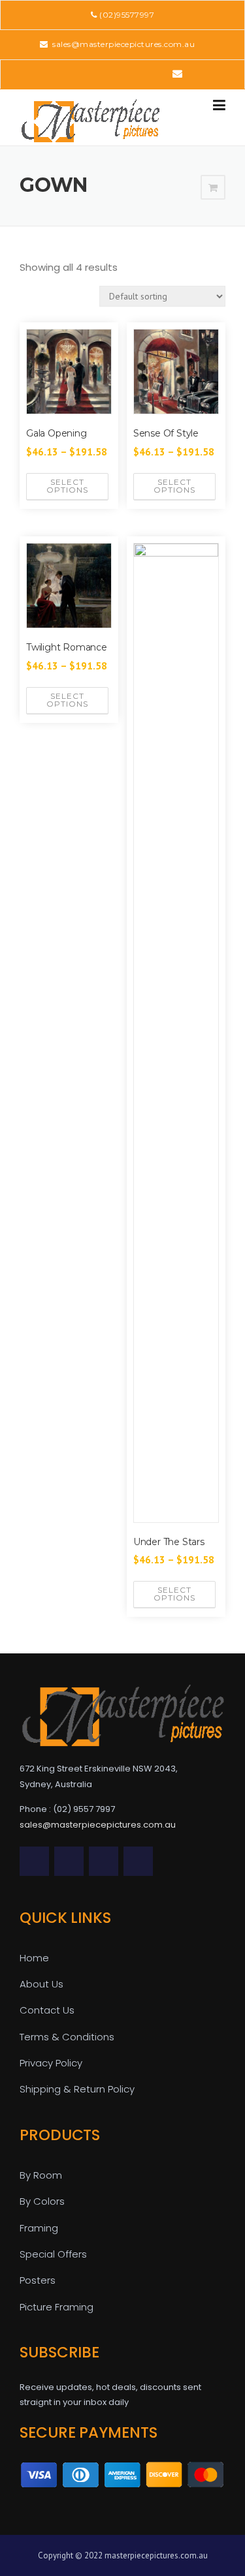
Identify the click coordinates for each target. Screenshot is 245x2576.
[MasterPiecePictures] (90, 120)
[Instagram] (158, 73)
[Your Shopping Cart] (213, 188)
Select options (67, 486)
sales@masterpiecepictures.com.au (123, 44)
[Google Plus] (139, 73)
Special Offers (53, 2254)
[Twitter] (66, 73)
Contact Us (47, 2010)
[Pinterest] (121, 73)
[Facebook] (85, 73)
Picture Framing (57, 2307)
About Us (41, 1984)
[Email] (177, 73)
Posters (38, 2280)
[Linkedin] (103, 73)
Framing (39, 2228)
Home (34, 1958)
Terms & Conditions (67, 2037)
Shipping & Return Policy (77, 2089)
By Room (41, 2175)
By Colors (42, 2201)
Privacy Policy (51, 2063)
